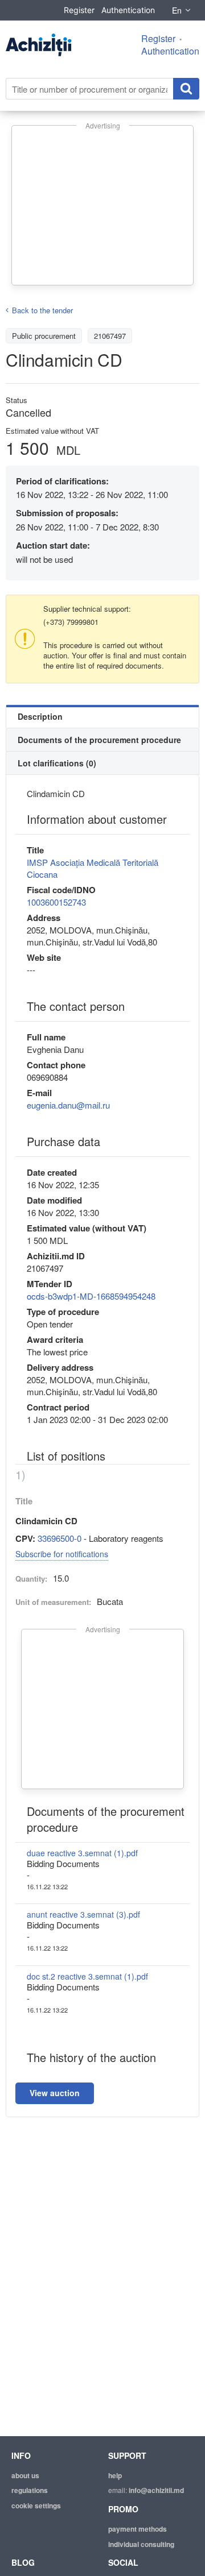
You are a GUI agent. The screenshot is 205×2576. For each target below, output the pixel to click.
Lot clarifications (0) (57, 763)
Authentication (128, 10)
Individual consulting (141, 2544)
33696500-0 (60, 1538)
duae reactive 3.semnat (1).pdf (82, 1853)
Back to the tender (42, 310)
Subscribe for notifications (62, 1554)
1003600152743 (56, 902)
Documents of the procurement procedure (99, 740)
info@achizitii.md (156, 2490)
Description (40, 716)
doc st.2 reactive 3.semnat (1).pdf (87, 1976)
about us (25, 2475)
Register (79, 10)
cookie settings (36, 2506)
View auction (55, 2093)
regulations (30, 2490)
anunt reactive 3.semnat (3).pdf (83, 1914)
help (115, 2475)
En (177, 10)
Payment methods (138, 2529)
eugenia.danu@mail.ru (68, 1105)
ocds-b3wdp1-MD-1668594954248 (91, 1296)
